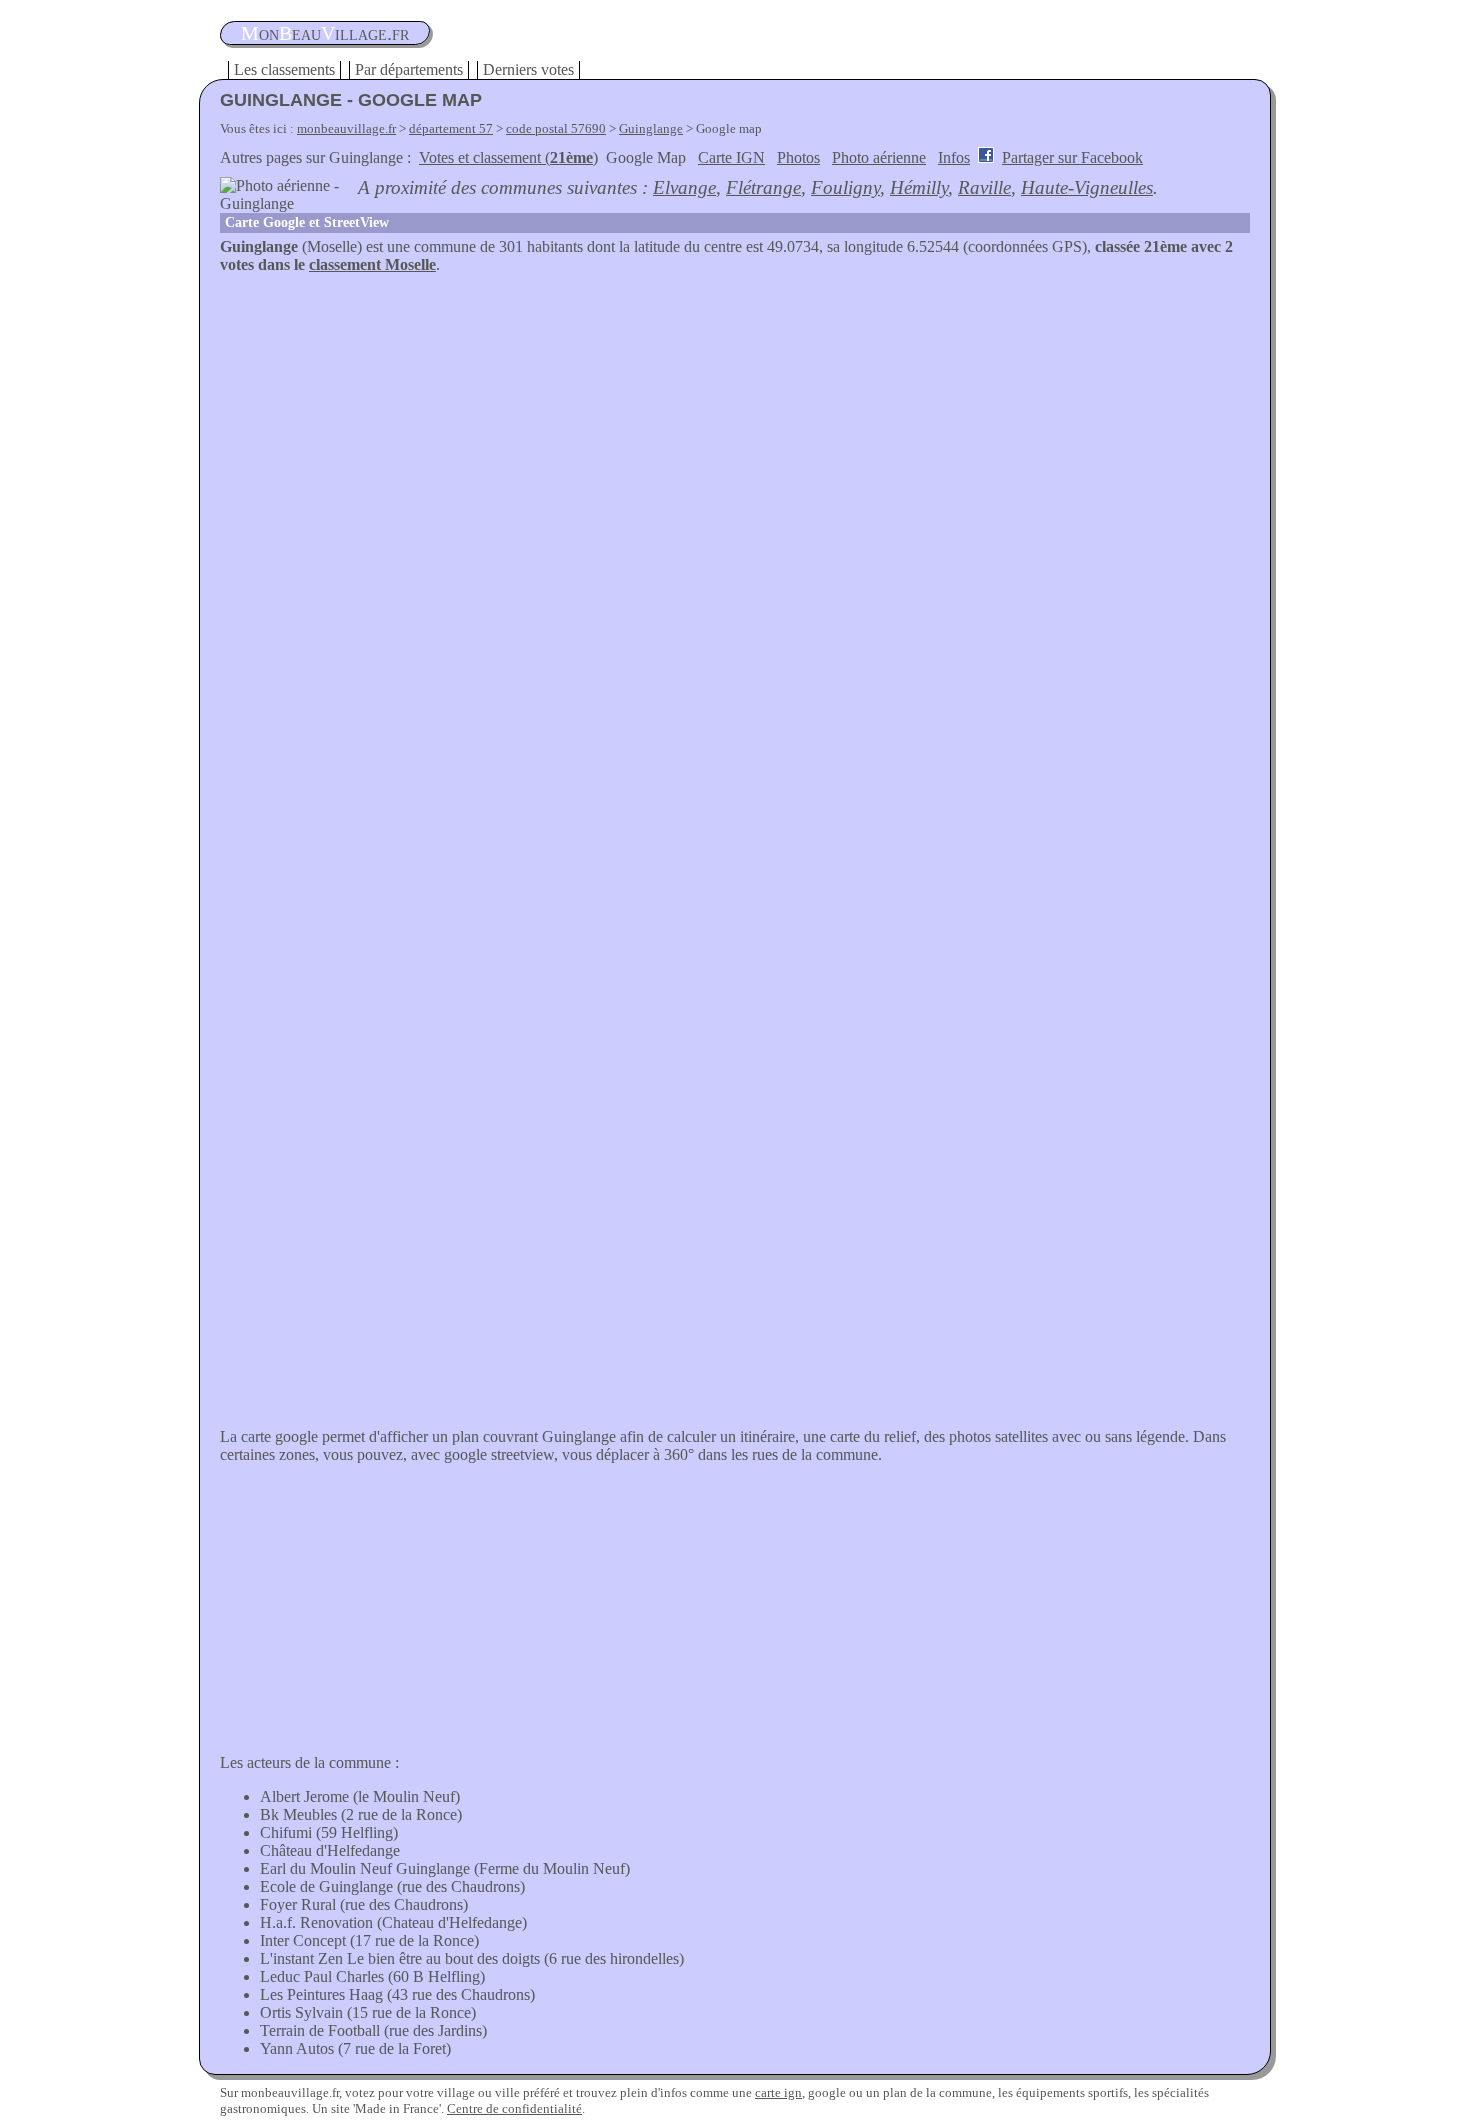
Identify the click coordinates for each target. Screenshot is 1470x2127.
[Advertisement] (735, 424)
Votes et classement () (508, 157)
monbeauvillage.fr (346, 128)
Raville (984, 187)
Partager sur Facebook (1072, 157)
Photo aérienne (879, 157)
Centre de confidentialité (514, 2108)
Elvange (684, 187)
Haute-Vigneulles (1087, 187)
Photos (798, 157)
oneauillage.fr (325, 33)
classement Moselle (372, 264)
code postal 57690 (556, 128)
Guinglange (651, 128)
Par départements (409, 69)
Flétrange (763, 187)
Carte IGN (731, 157)
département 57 (451, 128)
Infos (954, 157)
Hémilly (919, 187)
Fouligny (845, 187)
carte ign (778, 2092)
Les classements (284, 69)
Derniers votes (528, 69)
